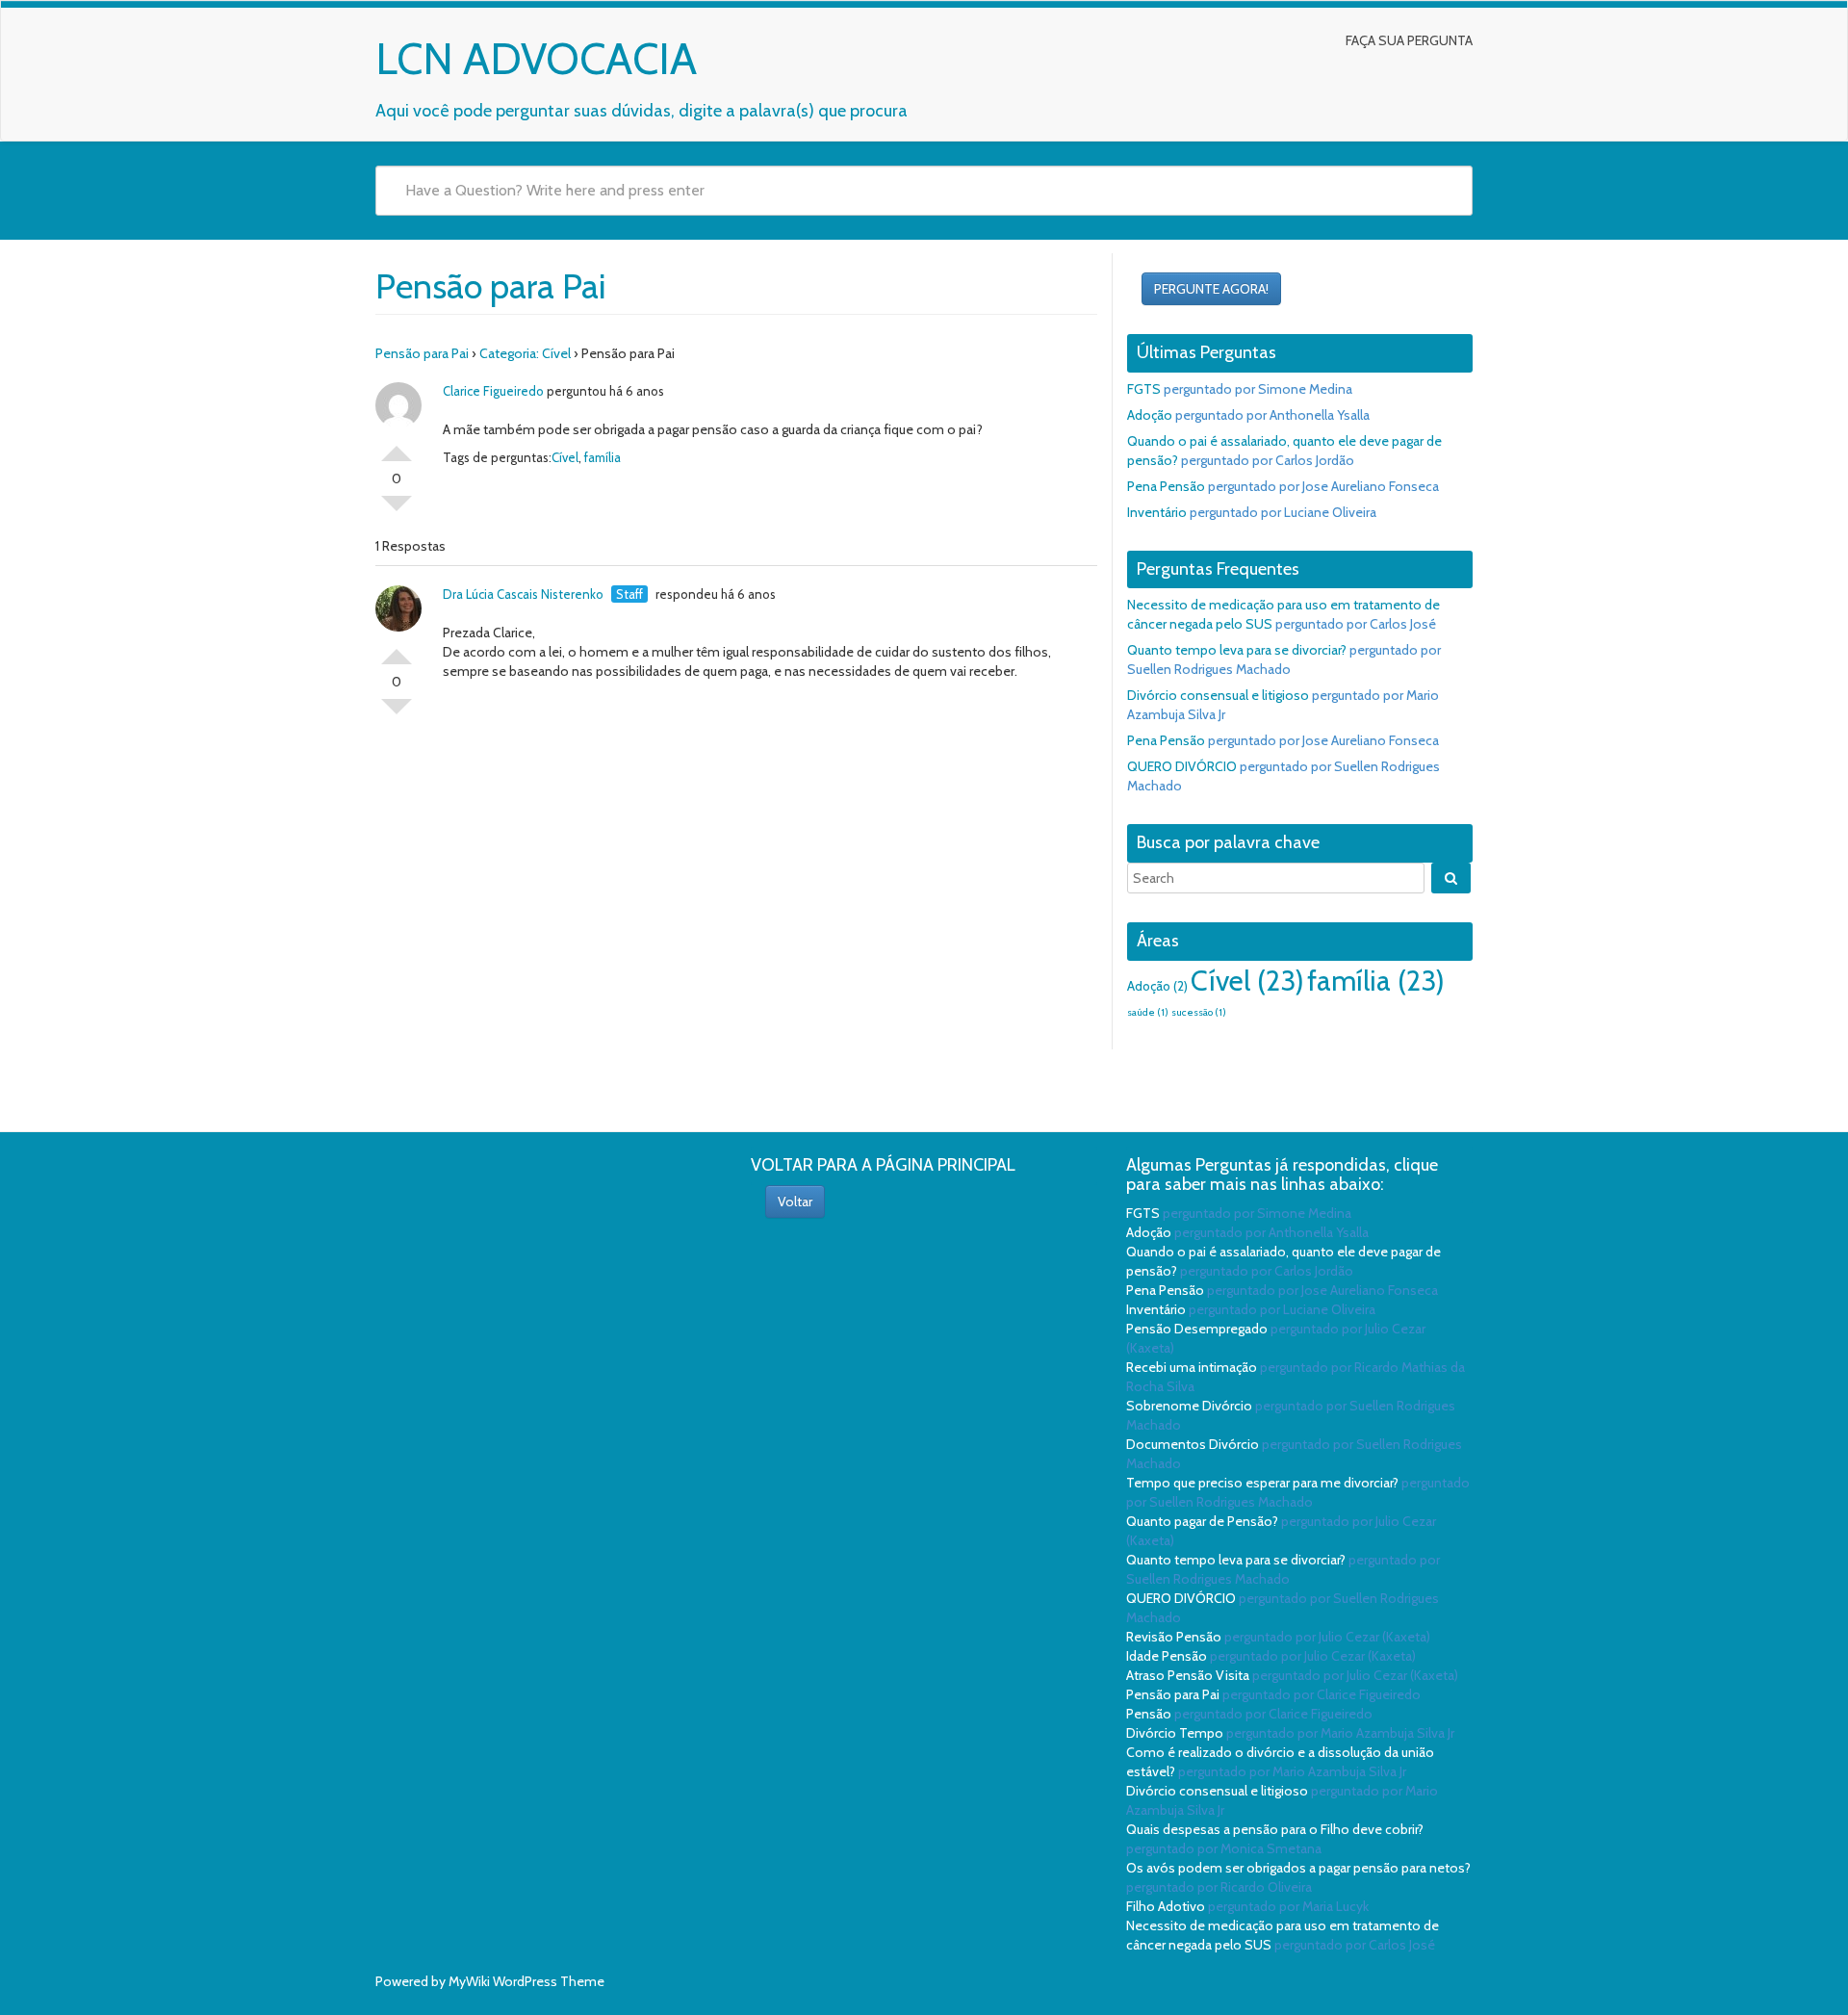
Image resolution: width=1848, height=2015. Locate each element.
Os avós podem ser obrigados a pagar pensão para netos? (1298, 1868)
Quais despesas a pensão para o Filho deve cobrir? (1275, 1829)
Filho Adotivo (1166, 1906)
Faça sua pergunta (1409, 40)
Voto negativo (397, 511)
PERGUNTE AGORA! (1211, 289)
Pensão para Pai (422, 353)
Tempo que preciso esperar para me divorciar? (1262, 1483)
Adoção (1150, 415)
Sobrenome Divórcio (1189, 1406)
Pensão (1149, 1714)
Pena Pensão (1166, 486)
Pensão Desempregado (1197, 1329)
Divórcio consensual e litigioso (1218, 695)
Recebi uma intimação (1192, 1367)
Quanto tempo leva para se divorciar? (1237, 650)
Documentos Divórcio (1193, 1444)
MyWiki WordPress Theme (526, 1981)
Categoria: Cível (525, 353)
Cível (565, 457)
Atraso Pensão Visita (1188, 1675)
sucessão (1199, 1012)
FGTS (1144, 389)
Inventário (1157, 512)
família (603, 457)
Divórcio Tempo (1175, 1733)
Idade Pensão (1167, 1656)
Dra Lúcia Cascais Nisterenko (523, 594)
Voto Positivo (397, 446)
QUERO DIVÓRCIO (1182, 766)
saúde (1148, 1012)
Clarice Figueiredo (493, 391)
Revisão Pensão (1174, 1637)
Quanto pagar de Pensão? (1202, 1521)
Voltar (795, 1201)
